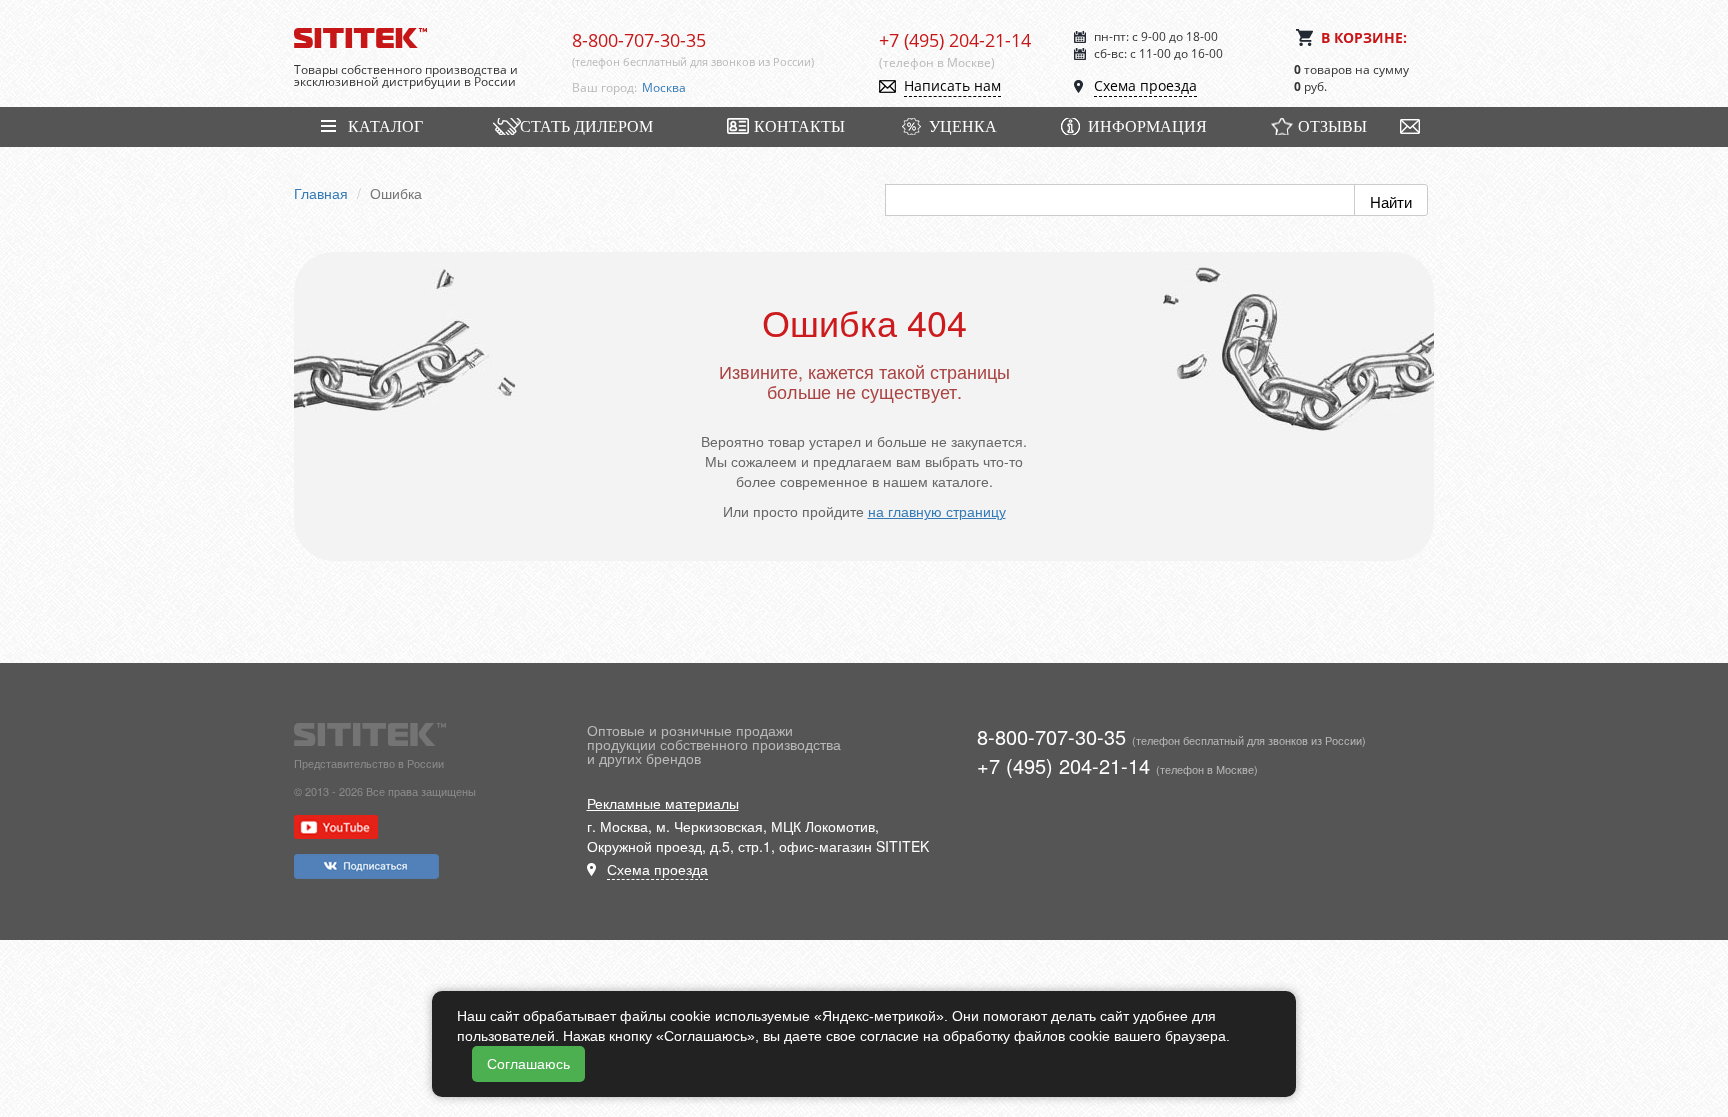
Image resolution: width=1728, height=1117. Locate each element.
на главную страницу (937, 511)
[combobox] (746, 88)
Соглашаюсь (528, 1064)
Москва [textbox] (664, 88)
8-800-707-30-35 (639, 40)
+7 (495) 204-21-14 (955, 40)
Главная (321, 193)
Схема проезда (1145, 85)
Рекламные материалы (663, 803)
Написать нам (952, 85)
